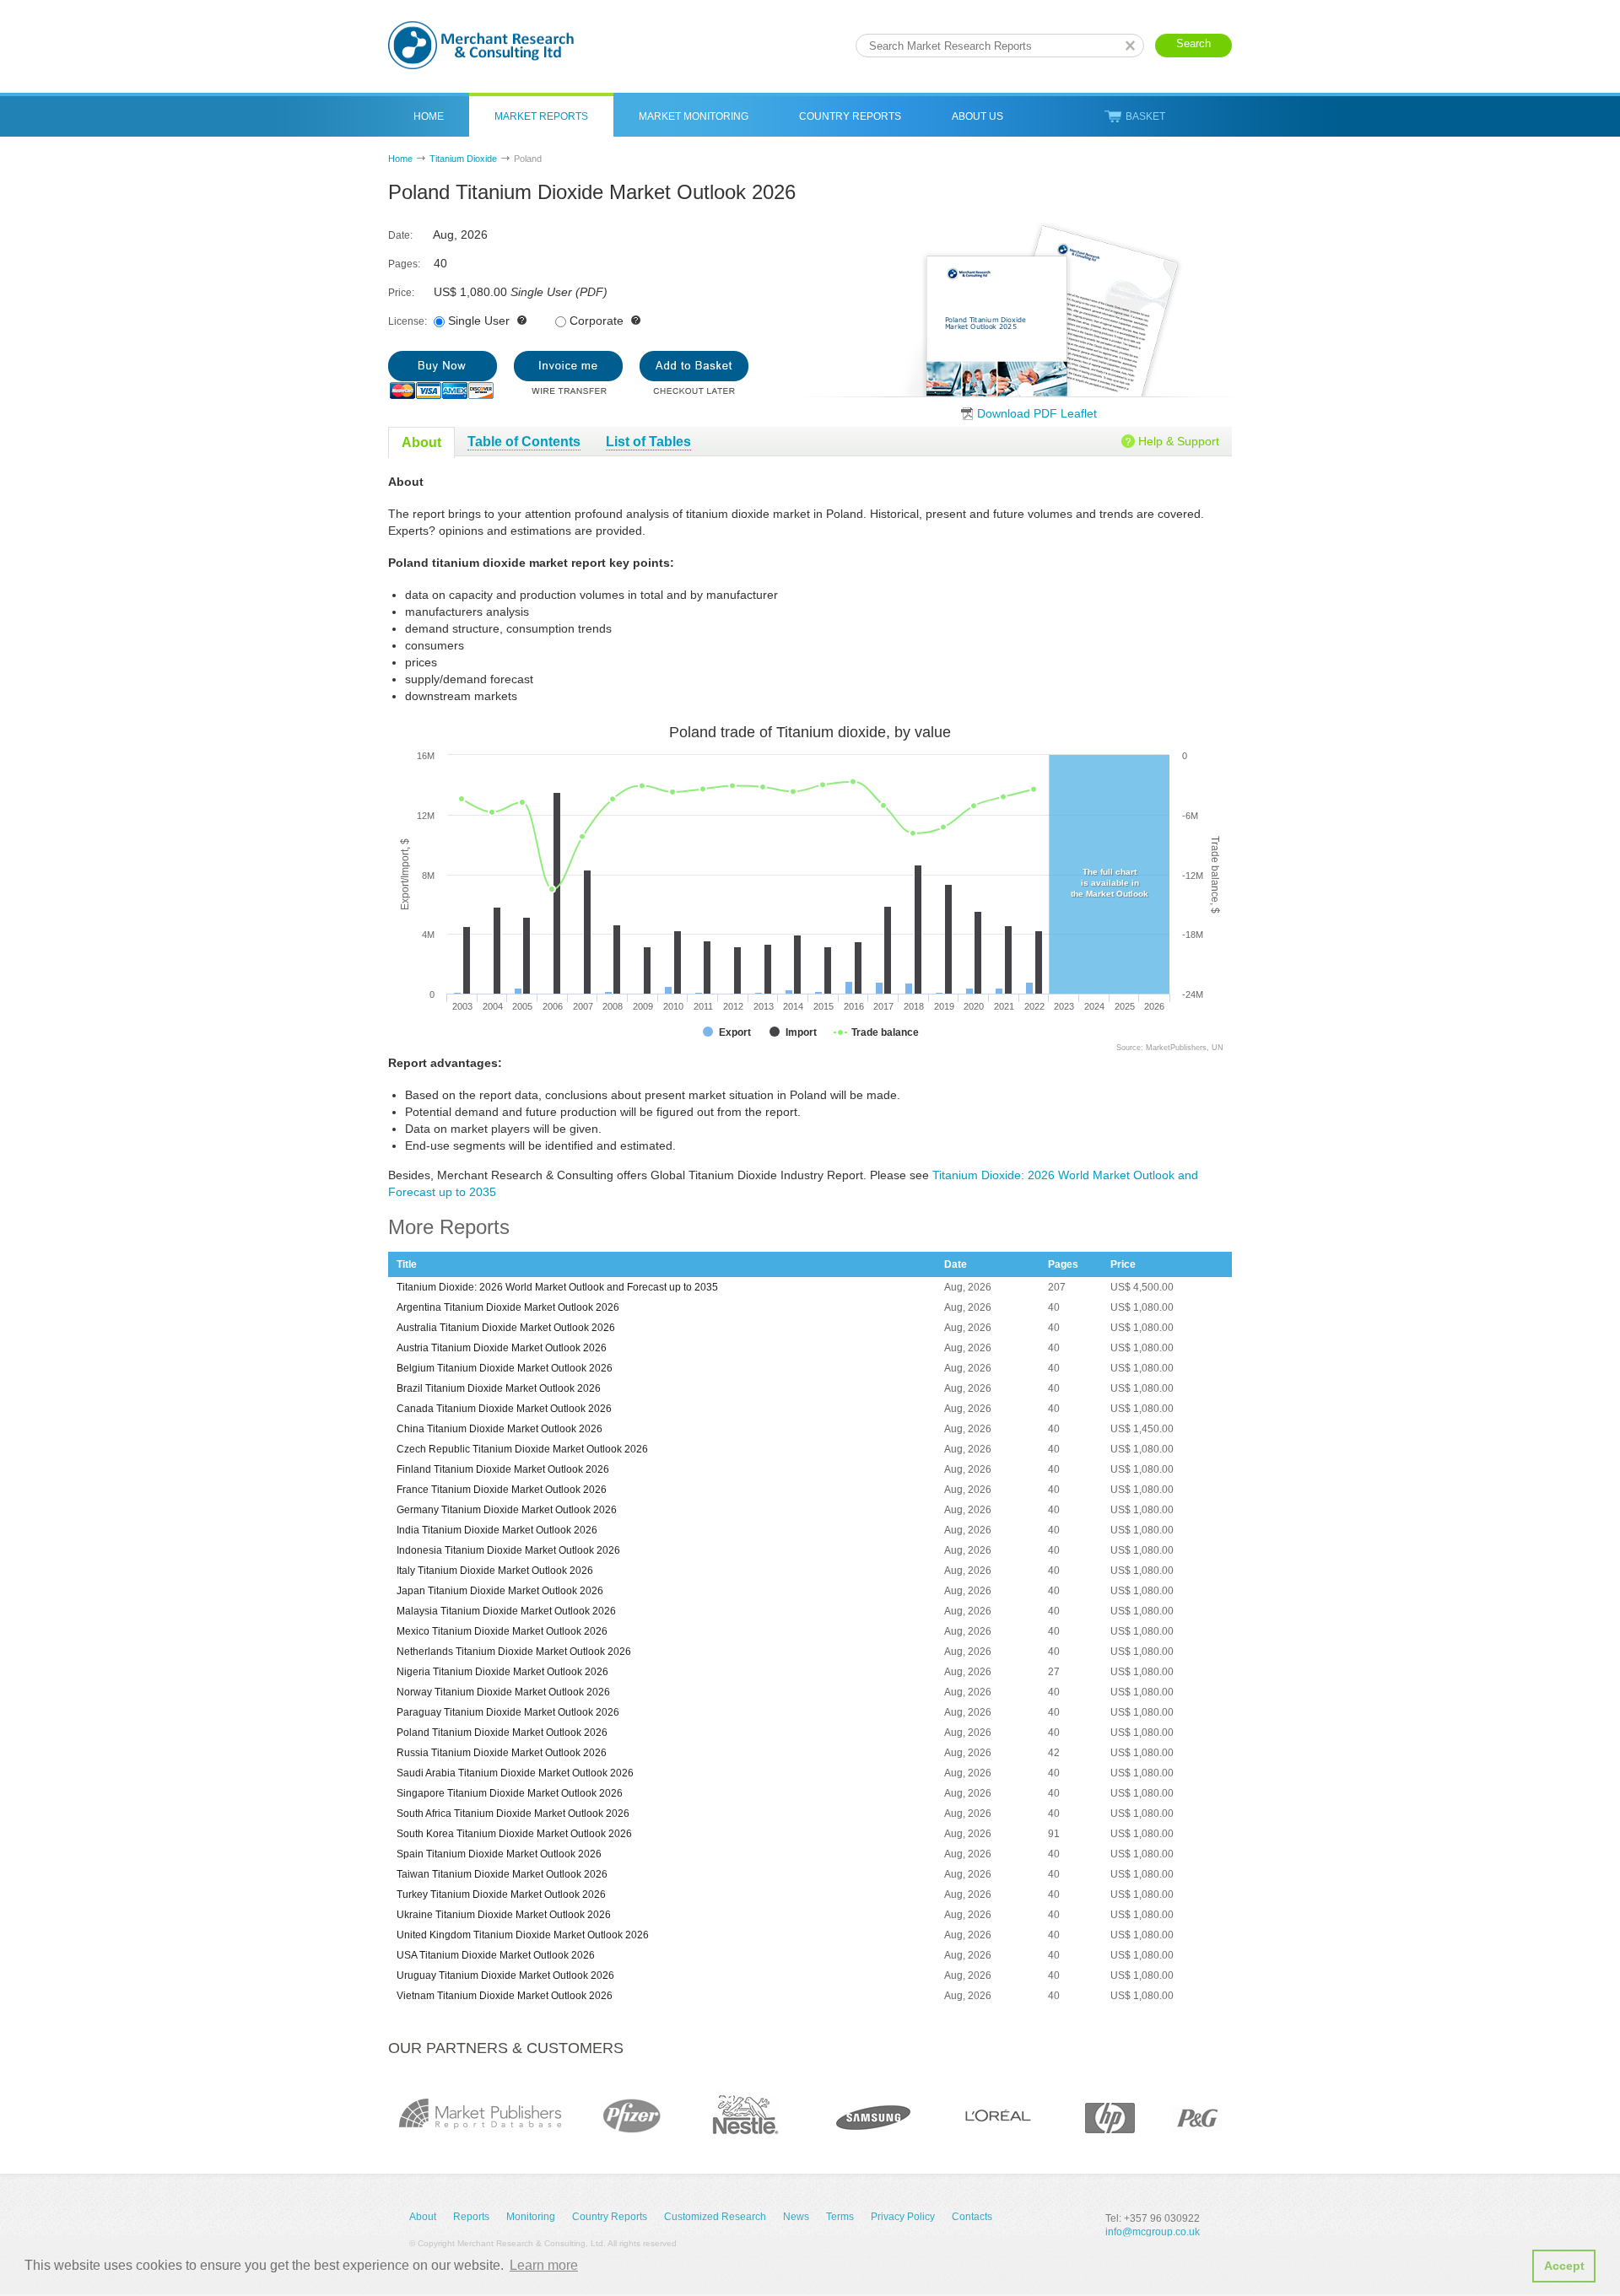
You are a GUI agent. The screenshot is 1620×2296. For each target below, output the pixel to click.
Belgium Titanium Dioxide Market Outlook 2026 (505, 1368)
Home (429, 116)
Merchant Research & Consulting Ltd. (481, 45)
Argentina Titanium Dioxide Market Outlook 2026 (508, 1307)
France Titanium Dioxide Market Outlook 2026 (502, 1490)
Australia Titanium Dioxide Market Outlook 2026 (506, 1328)
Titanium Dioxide (463, 159)
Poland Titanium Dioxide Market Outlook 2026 (502, 1733)
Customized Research (715, 2217)
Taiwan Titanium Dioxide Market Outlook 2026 (502, 1874)
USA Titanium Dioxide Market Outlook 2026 (496, 1955)
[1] (443, 375)
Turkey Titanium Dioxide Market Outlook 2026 (501, 1894)
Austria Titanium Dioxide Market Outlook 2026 (502, 1348)
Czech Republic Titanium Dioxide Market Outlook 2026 (522, 1449)
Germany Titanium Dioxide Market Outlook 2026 (507, 1510)
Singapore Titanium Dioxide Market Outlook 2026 (510, 1793)
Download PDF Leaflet (1037, 413)
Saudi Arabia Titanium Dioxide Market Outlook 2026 (515, 1773)
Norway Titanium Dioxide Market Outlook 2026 (503, 1692)
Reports (471, 2217)
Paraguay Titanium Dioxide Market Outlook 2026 (508, 1712)
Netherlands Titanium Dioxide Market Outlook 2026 (514, 1652)
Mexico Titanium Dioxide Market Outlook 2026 (502, 1631)
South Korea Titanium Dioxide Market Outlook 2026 (514, 1834)
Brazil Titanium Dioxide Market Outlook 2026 (499, 1388)
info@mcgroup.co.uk (1153, 2232)
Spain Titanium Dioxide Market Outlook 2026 (499, 1854)
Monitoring (531, 2217)
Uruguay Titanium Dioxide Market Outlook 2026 (505, 1975)
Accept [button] (1564, 2266)
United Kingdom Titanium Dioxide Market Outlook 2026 (523, 1935)
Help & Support (1179, 441)
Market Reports (541, 116)
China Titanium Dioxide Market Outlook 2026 (499, 1429)
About (423, 2217)
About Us (977, 116)
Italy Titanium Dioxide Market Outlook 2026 (495, 1571)
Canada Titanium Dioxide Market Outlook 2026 (504, 1409)
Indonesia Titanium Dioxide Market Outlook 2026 (508, 1550)
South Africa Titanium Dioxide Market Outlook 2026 (513, 1814)
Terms (840, 2217)
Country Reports (850, 116)
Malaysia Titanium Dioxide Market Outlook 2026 (506, 1611)
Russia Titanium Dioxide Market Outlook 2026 (502, 1753)
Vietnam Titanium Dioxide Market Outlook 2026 (505, 1996)
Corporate (597, 321)
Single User (479, 321)
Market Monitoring (694, 116)
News (796, 2217)
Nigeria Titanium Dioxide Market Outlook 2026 (502, 1672)
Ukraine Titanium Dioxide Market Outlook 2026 (504, 1915)
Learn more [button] (544, 2265)
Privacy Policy (903, 2217)
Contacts (972, 2217)
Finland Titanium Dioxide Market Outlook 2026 (503, 1469)
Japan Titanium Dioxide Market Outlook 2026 (500, 1591)
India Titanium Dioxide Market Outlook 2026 (497, 1530)
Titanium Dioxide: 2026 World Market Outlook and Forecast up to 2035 (557, 1287)
